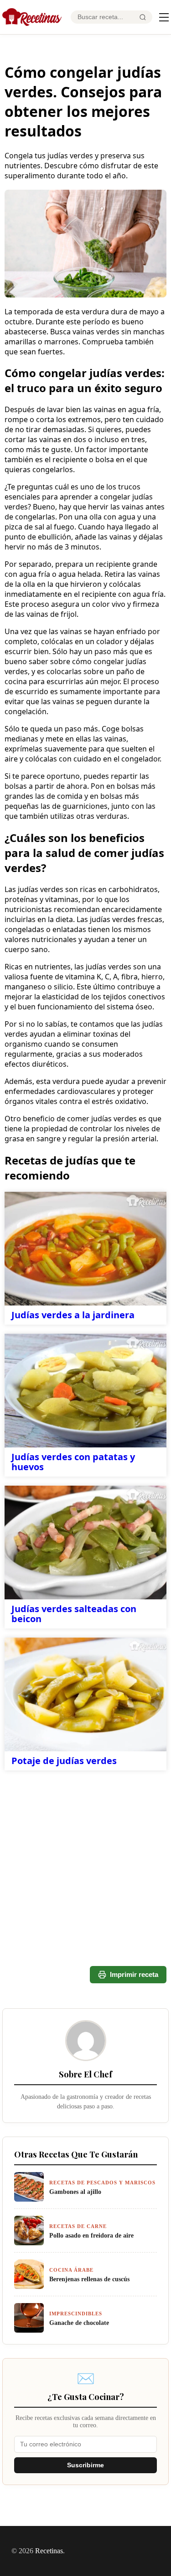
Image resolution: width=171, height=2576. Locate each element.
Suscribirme (85, 2465)
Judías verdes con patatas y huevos (73, 1462)
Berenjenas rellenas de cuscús (89, 2279)
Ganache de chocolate (79, 2323)
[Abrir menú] (164, 17)
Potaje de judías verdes (64, 1761)
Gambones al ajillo (75, 2192)
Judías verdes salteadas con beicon (74, 1614)
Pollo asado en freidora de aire (91, 2235)
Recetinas (49, 2551)
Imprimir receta (134, 1974)
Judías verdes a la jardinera (73, 1315)
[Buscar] (143, 17)
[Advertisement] (85, 1832)
